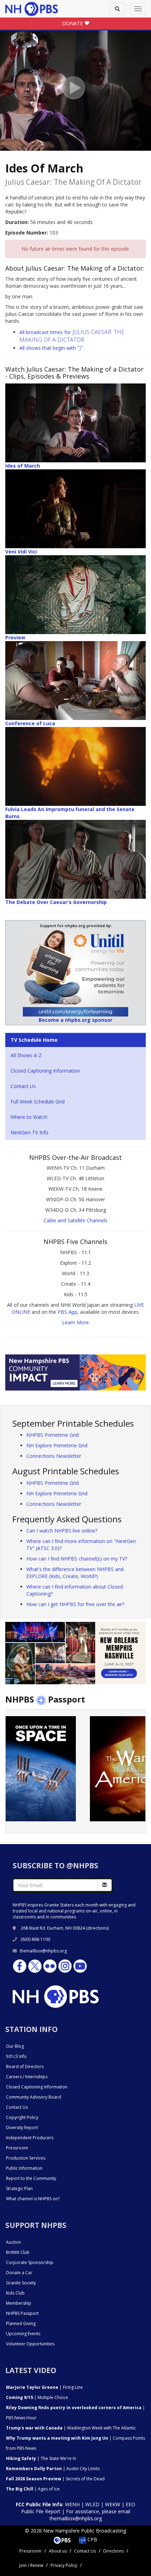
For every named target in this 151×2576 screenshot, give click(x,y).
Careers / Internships (27, 2077)
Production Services (26, 2158)
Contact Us (23, 1086)
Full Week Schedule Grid (38, 1102)
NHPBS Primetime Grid (52, 1435)
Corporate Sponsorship (30, 2262)
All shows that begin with (51, 348)
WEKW (113, 2504)
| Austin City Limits (53, 2469)
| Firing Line (44, 2387)
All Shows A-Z (26, 1055)
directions (97, 1928)
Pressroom (17, 2148)
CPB (92, 2539)
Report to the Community (31, 2178)
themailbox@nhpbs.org (43, 1951)
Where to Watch (29, 1117)
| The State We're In (41, 2458)
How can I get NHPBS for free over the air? (75, 1604)
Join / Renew (31, 2565)
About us (58, 2551)
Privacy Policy (64, 2565)
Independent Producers (30, 2138)
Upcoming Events (23, 2334)
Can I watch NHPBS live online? (62, 1531)
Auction (14, 2242)
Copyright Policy (22, 2117)
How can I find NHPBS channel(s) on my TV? (77, 1559)
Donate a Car (19, 2273)
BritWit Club (18, 2252)
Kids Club (15, 2293)
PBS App (67, 1312)
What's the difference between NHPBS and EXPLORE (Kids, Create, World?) (75, 1573)
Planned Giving (21, 2323)
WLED (92, 2504)
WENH (72, 2504)
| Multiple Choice (37, 2397)
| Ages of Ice (33, 2489)
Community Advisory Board (34, 2097)
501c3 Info (16, 2056)
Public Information (24, 2168)
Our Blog (15, 2046)
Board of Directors (25, 2067)
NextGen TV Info (29, 1132)
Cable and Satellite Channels (75, 1220)
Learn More (75, 1322)
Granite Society (21, 2283)
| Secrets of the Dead (55, 2479)
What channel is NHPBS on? (33, 2199)
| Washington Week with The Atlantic (71, 2428)
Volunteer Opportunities (30, 2344)
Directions (113, 2551)
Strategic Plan (19, 2188)
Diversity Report (22, 2128)
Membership (19, 2303)
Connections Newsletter (54, 1456)
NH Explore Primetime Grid (57, 1445)
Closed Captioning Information (45, 1071)
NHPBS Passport (22, 2313)
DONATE (73, 23)
